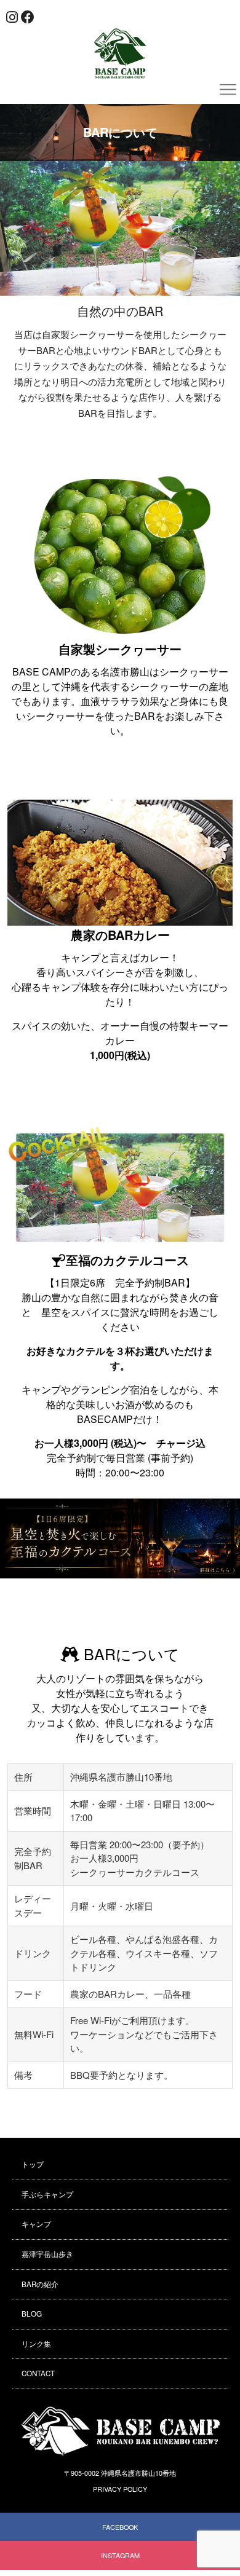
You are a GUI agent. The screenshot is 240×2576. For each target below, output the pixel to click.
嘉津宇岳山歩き (47, 2254)
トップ (33, 2164)
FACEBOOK (120, 2527)
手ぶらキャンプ (47, 2194)
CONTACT (38, 2373)
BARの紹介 (40, 2284)
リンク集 (36, 2344)
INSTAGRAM (120, 2555)
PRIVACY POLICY (120, 2489)
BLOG (32, 2314)
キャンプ (36, 2224)
